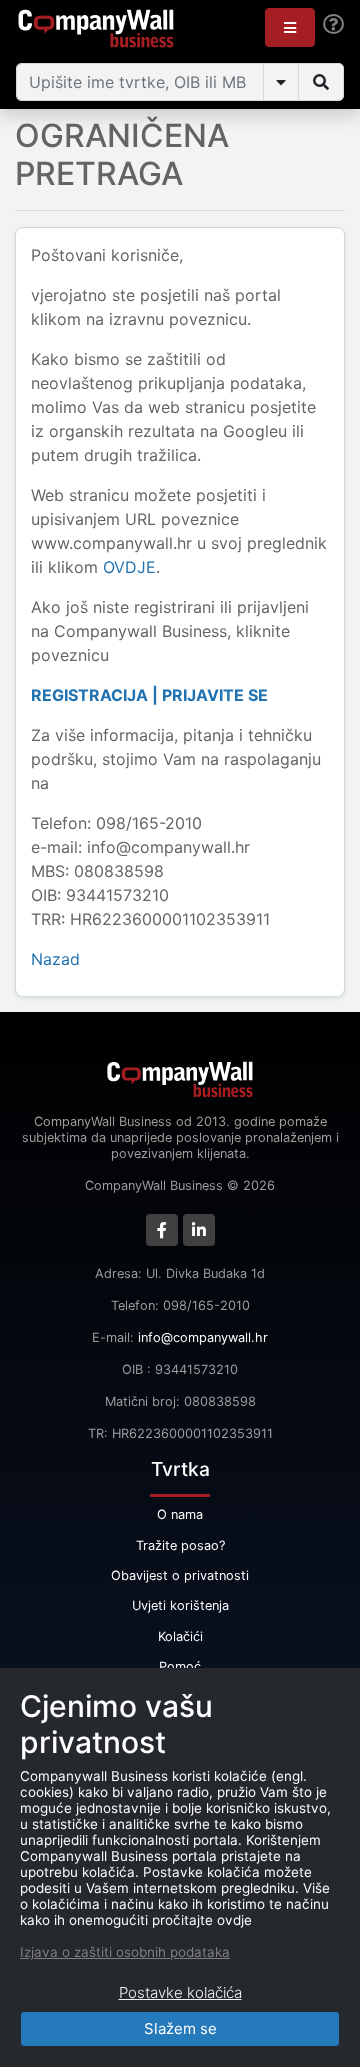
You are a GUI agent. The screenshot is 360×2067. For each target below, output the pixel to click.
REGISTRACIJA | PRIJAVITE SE (149, 695)
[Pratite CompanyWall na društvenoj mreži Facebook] (162, 1230)
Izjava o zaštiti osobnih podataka (125, 1952)
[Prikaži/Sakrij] (281, 82)
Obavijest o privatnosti (180, 1575)
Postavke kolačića (180, 1992)
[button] (290, 27)
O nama (180, 1514)
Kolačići (180, 1636)
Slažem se (180, 2028)
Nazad (55, 959)
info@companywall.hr (203, 1337)
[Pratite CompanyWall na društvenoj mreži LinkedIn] (199, 1230)
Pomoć (180, 1666)
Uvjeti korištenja (180, 1605)
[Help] (333, 24)
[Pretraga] (321, 82)
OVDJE (129, 567)
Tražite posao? (180, 1545)
